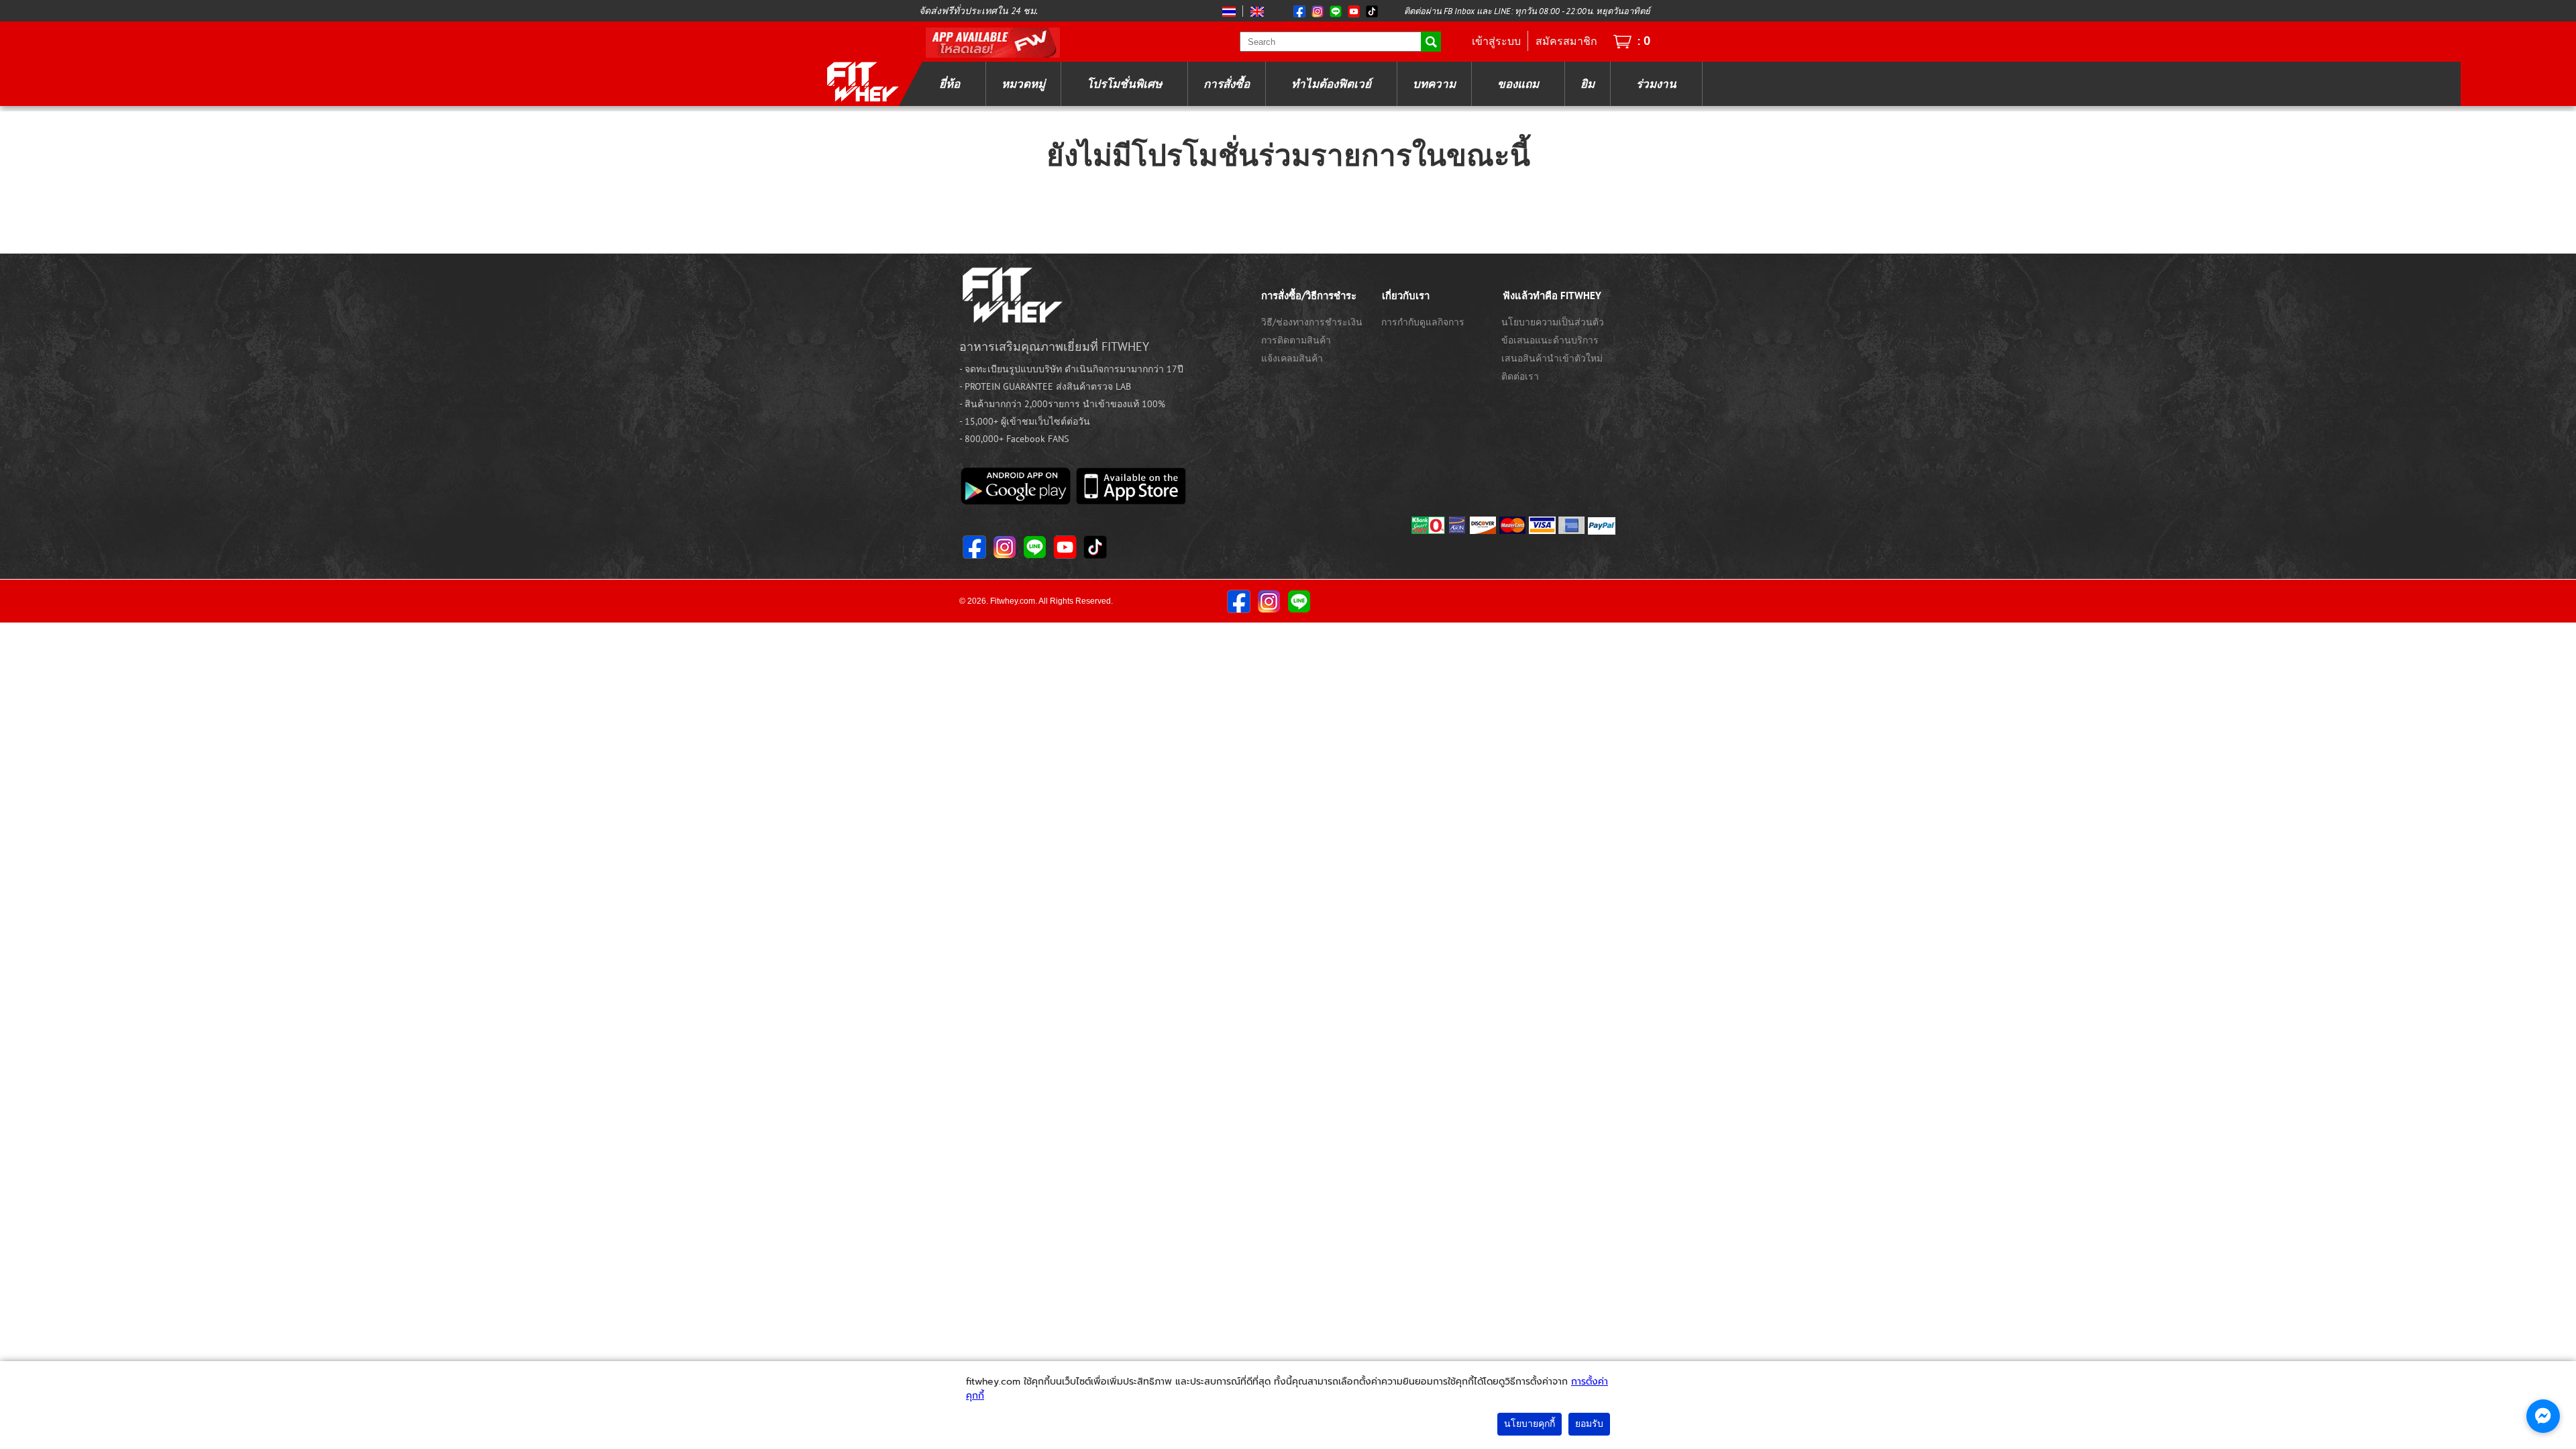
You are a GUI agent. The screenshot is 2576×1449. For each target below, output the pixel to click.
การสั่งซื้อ (1227, 84)
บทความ (1434, 84)
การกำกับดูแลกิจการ (1423, 322)
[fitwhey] (862, 81)
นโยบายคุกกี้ (1529, 1424)
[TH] (1230, 11)
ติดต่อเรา (1520, 376)
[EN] (1255, 11)
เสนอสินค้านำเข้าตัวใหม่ (1552, 358)
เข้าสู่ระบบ (1496, 41)
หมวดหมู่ (1023, 84)
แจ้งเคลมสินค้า (1292, 358)
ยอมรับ (1589, 1424)
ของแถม (1518, 84)
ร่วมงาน (1656, 84)
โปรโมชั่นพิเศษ (1124, 84)
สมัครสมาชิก (1566, 41)
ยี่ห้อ (950, 84)
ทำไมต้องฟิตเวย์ (1331, 84)
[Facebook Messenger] (2543, 1416)
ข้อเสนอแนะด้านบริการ (1550, 340)
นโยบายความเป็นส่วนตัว (1553, 322)
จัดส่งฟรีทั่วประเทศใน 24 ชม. (978, 11)
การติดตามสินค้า (1296, 340)
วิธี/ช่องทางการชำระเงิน (1312, 322)
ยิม (1588, 84)
